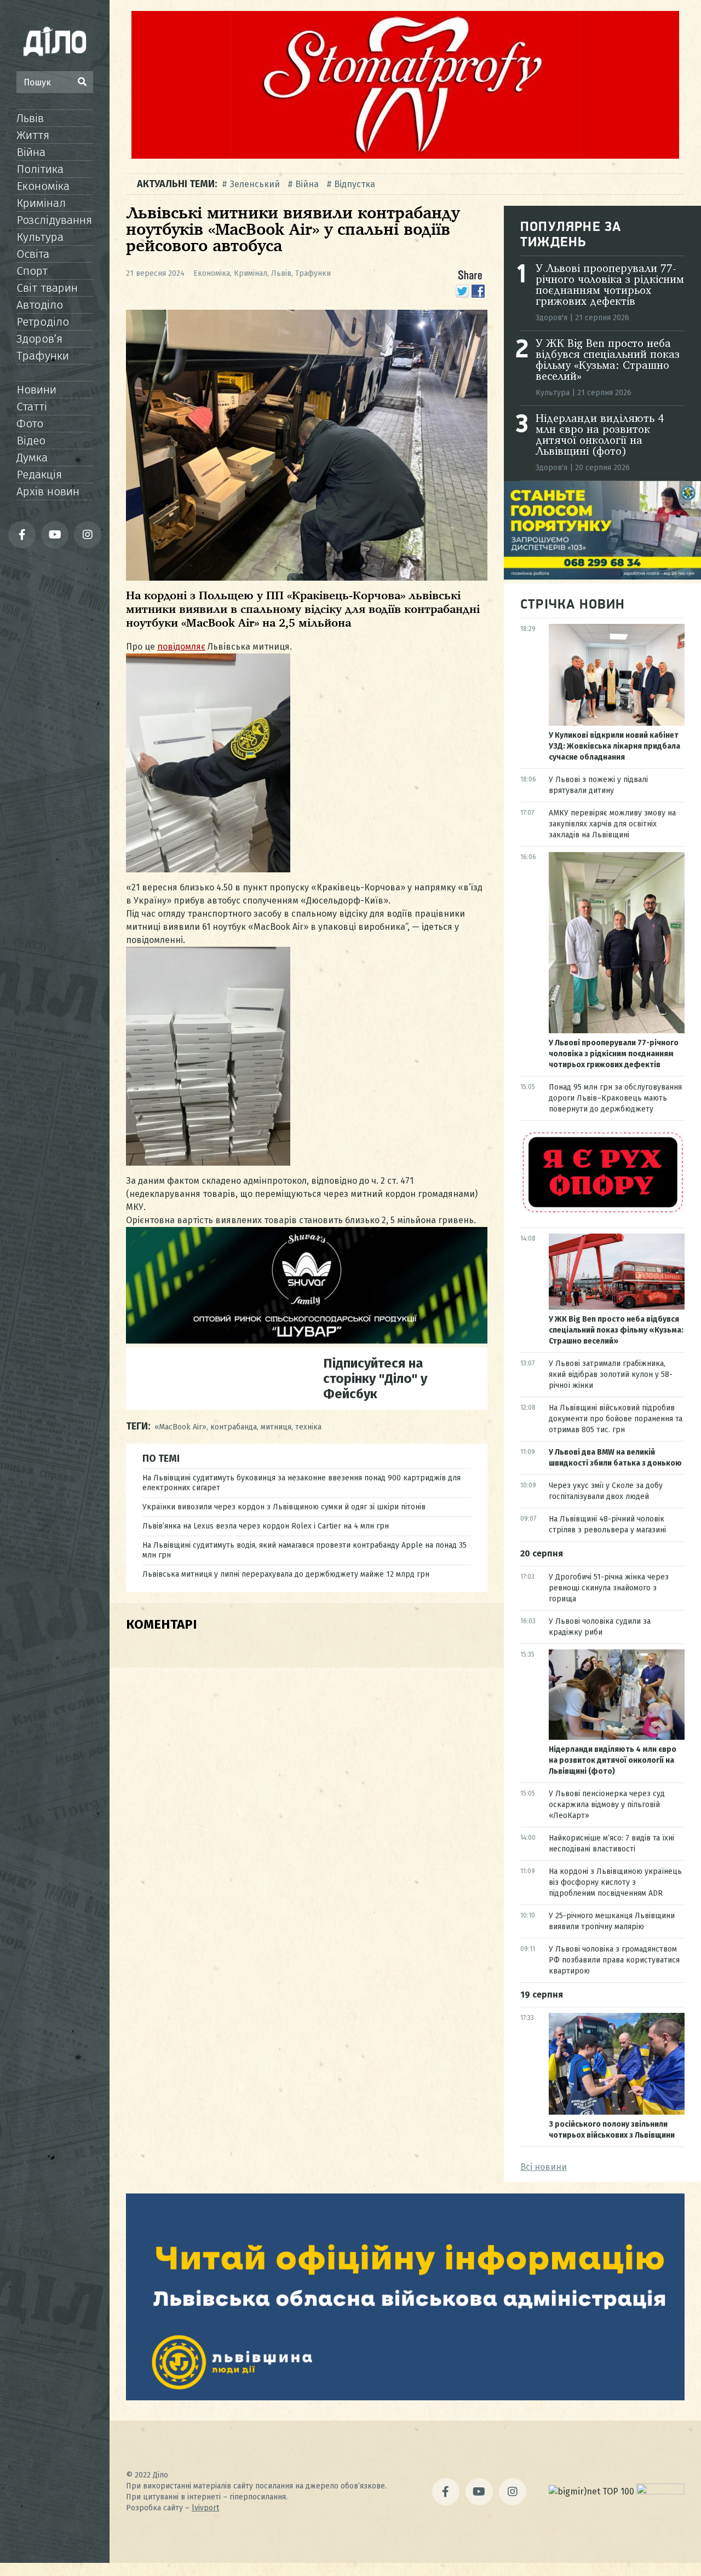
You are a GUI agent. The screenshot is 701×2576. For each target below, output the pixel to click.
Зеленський (255, 184)
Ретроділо (43, 322)
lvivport (205, 2508)
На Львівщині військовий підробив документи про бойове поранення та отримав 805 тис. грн (616, 1419)
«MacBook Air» (180, 1427)
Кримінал (41, 203)
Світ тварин (47, 288)
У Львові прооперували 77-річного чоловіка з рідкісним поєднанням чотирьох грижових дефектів (610, 286)
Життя (33, 135)
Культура (40, 237)
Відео (31, 441)
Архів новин (48, 491)
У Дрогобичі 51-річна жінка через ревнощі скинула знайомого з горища (609, 1588)
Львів (30, 118)
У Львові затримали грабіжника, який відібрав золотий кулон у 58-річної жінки (611, 1374)
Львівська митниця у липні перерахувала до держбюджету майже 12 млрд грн (286, 1574)
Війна (31, 152)
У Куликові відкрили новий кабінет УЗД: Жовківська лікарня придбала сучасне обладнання (614, 746)
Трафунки (43, 356)
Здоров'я (551, 318)
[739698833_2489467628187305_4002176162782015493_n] (405, 156)
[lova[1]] (405, 2397)
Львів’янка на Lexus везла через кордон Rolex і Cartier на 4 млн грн (266, 1526)
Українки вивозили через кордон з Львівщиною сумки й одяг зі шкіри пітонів (284, 1507)
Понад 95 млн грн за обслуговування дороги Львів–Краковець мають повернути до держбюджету (615, 1098)
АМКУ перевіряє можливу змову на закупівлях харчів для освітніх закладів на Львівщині (612, 824)
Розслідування (54, 220)
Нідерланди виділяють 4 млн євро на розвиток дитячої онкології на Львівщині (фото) (600, 436)
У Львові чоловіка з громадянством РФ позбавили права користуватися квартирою (614, 1960)
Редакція (39, 474)
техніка (308, 1427)
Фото (30, 424)
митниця (276, 1427)
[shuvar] (307, 1341)
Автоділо (40, 305)
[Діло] (55, 41)
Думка (32, 458)
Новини (36, 390)
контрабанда (234, 1427)
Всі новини (544, 2167)
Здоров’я (39, 339)
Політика (40, 169)
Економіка (43, 186)
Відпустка (355, 184)
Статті (32, 407)
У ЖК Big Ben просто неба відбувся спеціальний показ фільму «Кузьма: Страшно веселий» (608, 361)
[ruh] (602, 1212)
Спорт (32, 271)
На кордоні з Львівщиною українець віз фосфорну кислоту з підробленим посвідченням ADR (615, 1882)
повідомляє (181, 647)
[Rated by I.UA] (660, 2491)
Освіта (33, 254)
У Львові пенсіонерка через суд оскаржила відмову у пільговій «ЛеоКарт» (607, 1805)
